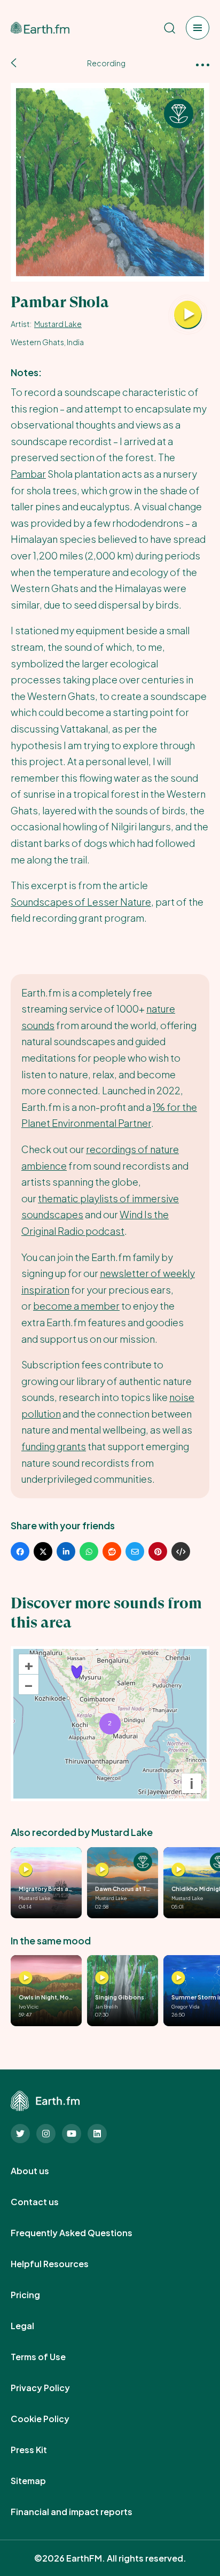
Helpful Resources (61, 2264)
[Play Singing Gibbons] (102, 1978)
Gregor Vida (186, 2006)
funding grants (54, 1446)
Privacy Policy (52, 2388)
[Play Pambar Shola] (188, 315)
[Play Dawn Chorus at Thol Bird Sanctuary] (102, 1870)
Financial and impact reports (83, 2512)
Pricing (37, 2295)
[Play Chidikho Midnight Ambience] (178, 1870)
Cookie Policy (52, 2419)
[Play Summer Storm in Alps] (178, 1978)
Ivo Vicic (29, 2006)
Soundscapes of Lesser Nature (81, 902)
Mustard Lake (58, 324)
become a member (76, 1306)
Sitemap (40, 2481)
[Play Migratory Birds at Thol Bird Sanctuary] (26, 1870)
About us (42, 2171)
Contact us (46, 2202)
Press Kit (41, 2450)
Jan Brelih (106, 2006)
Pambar (28, 474)
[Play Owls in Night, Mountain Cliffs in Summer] (26, 1978)
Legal (34, 2326)
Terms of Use (50, 2357)
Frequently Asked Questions (83, 2233)
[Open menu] (198, 28)
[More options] (203, 64)
